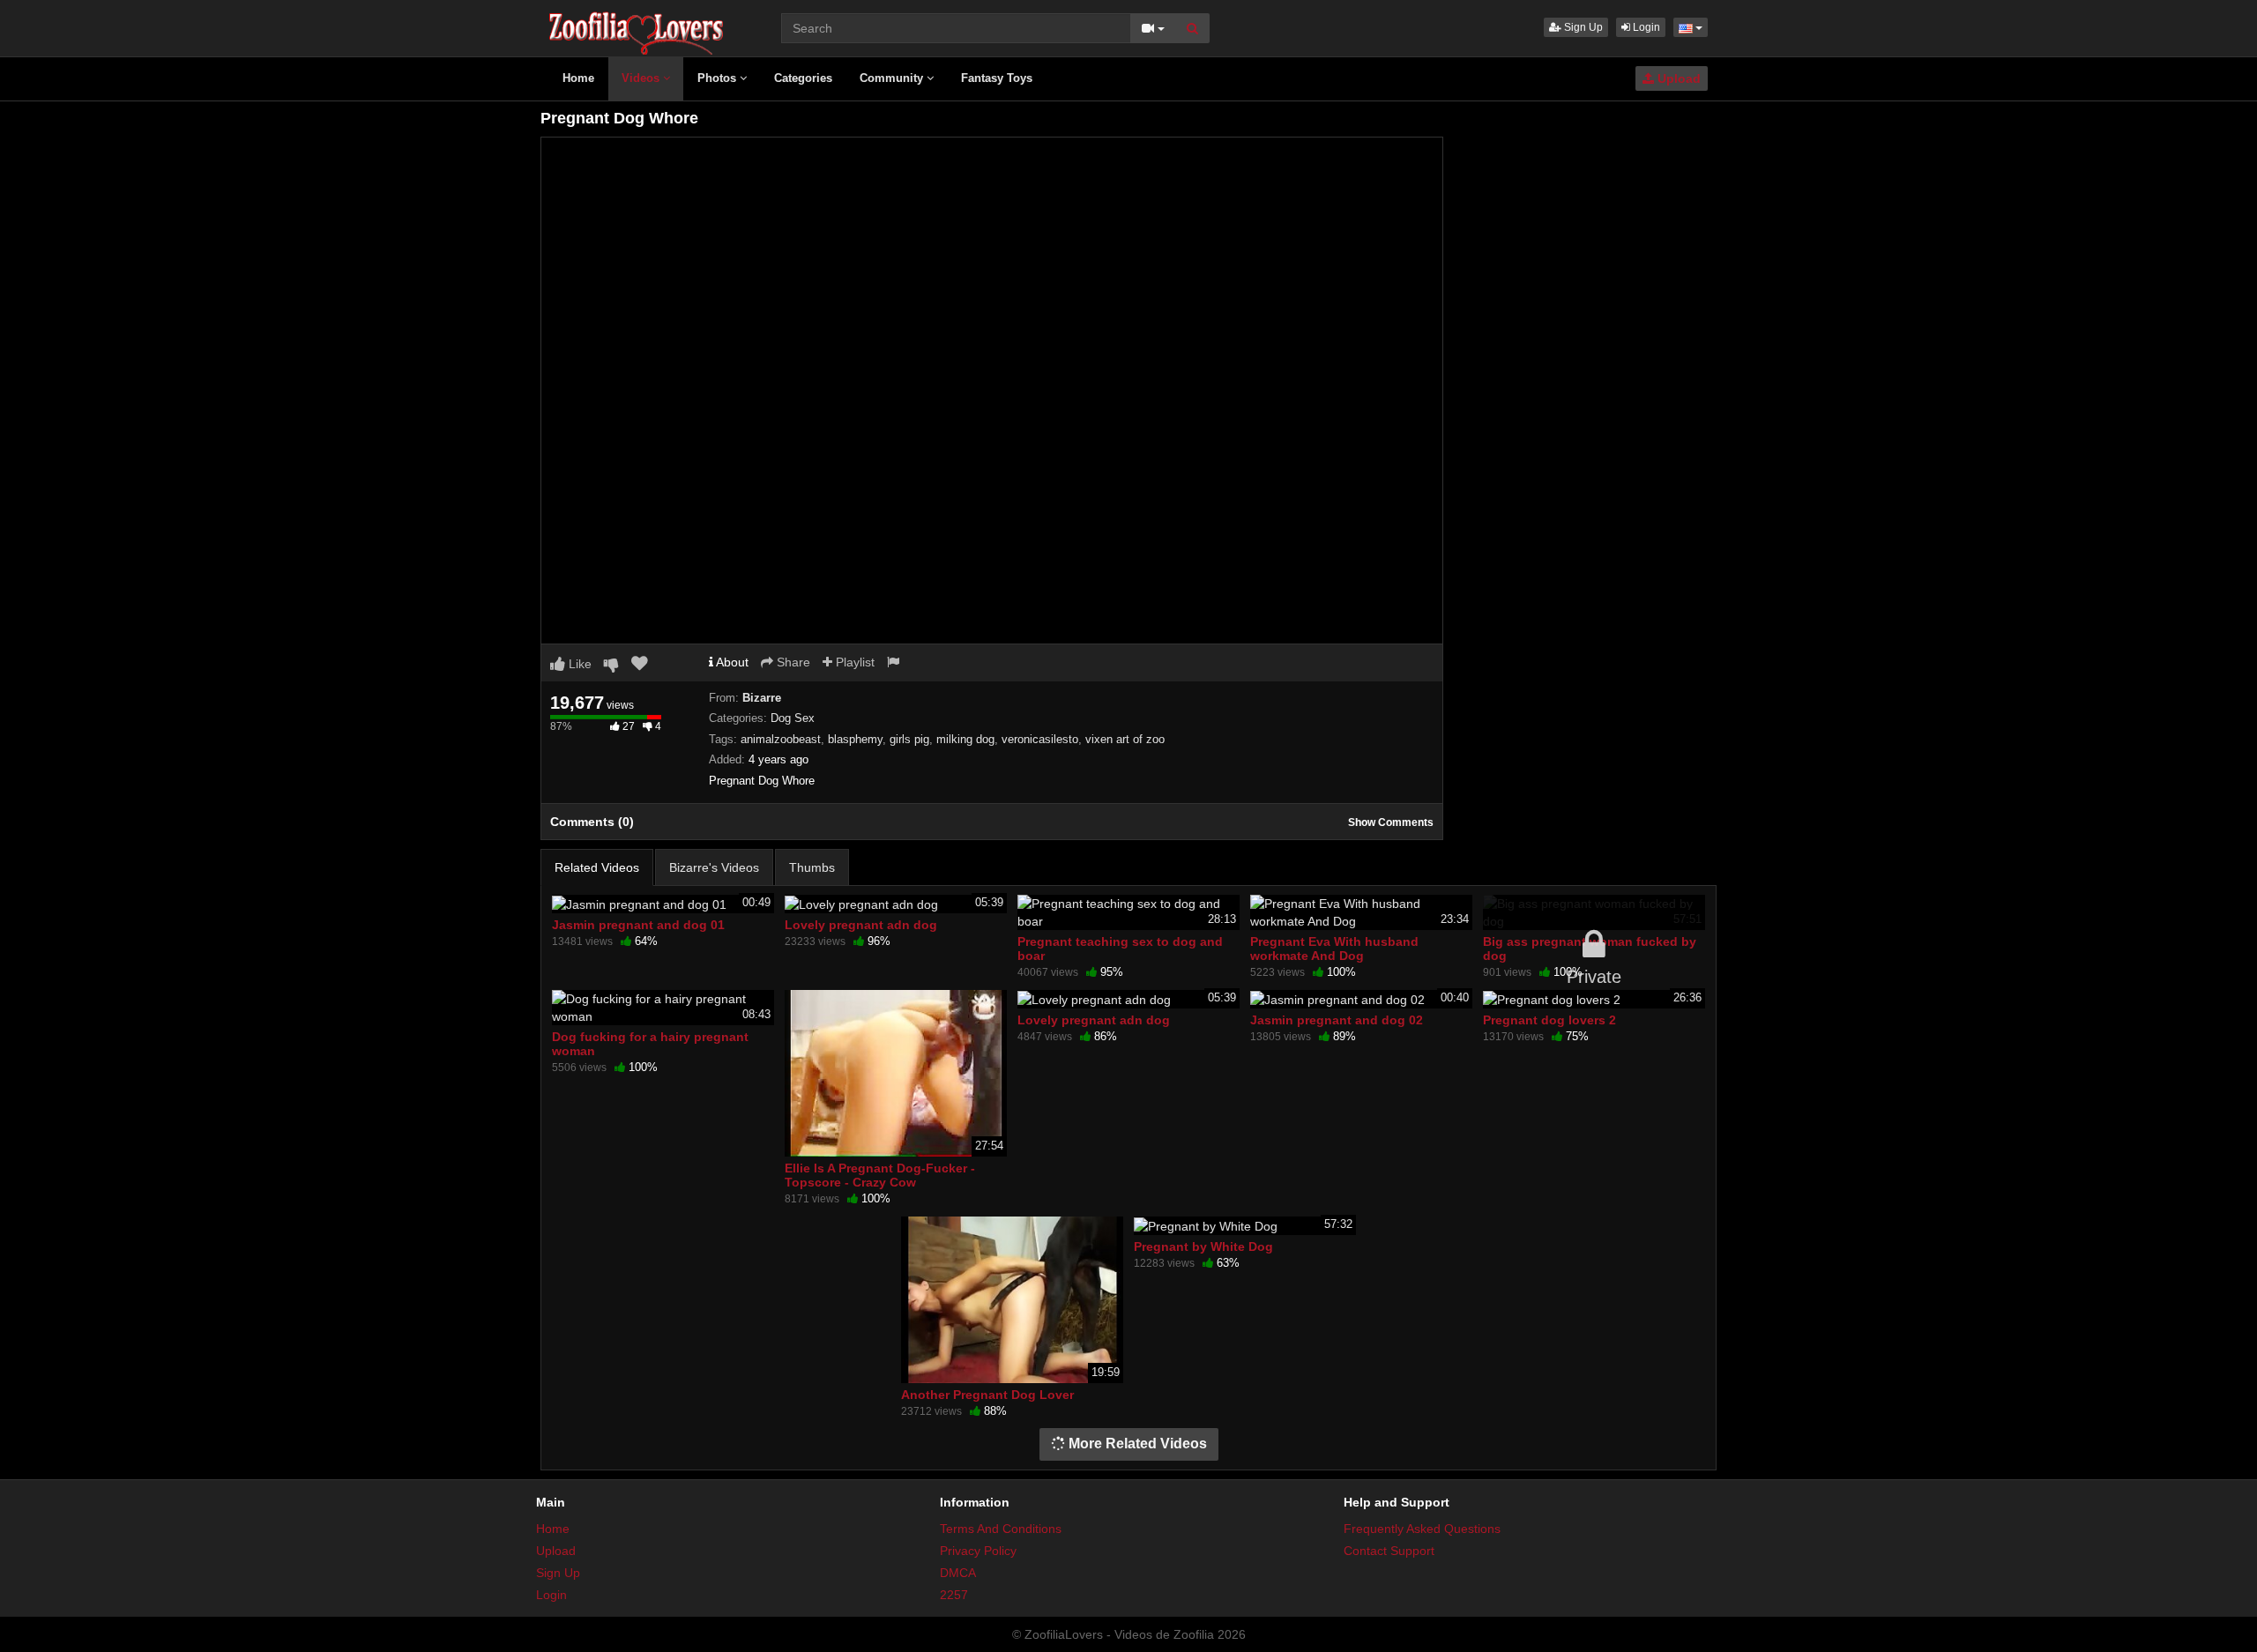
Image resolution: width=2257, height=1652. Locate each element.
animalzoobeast (781, 739)
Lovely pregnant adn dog (861, 925)
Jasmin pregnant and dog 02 (1337, 1020)
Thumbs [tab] (812, 867)
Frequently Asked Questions (1422, 1529)
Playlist (853, 662)
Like (578, 664)
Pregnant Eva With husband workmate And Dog (1334, 949)
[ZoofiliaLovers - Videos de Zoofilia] (637, 26)
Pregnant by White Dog (1203, 1246)
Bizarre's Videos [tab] (714, 867)
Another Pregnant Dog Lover (987, 1395)
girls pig (909, 739)
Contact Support (1389, 1551)
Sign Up (1582, 27)
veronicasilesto (1040, 739)
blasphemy (855, 739)
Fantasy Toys (997, 78)
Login (1645, 27)
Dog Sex (793, 718)
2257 (954, 1595)
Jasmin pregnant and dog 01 (638, 925)
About (731, 662)
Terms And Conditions (1001, 1529)
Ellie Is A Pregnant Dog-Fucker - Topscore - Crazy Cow (880, 1175)
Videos (642, 78)
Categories (803, 78)
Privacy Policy (978, 1551)
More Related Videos (1136, 1444)
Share (792, 662)
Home (578, 78)
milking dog (965, 739)
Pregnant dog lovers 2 (1549, 1020)
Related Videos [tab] (597, 867)
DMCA (958, 1573)
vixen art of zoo (1125, 739)
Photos (719, 78)
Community (893, 78)
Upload (1677, 78)
